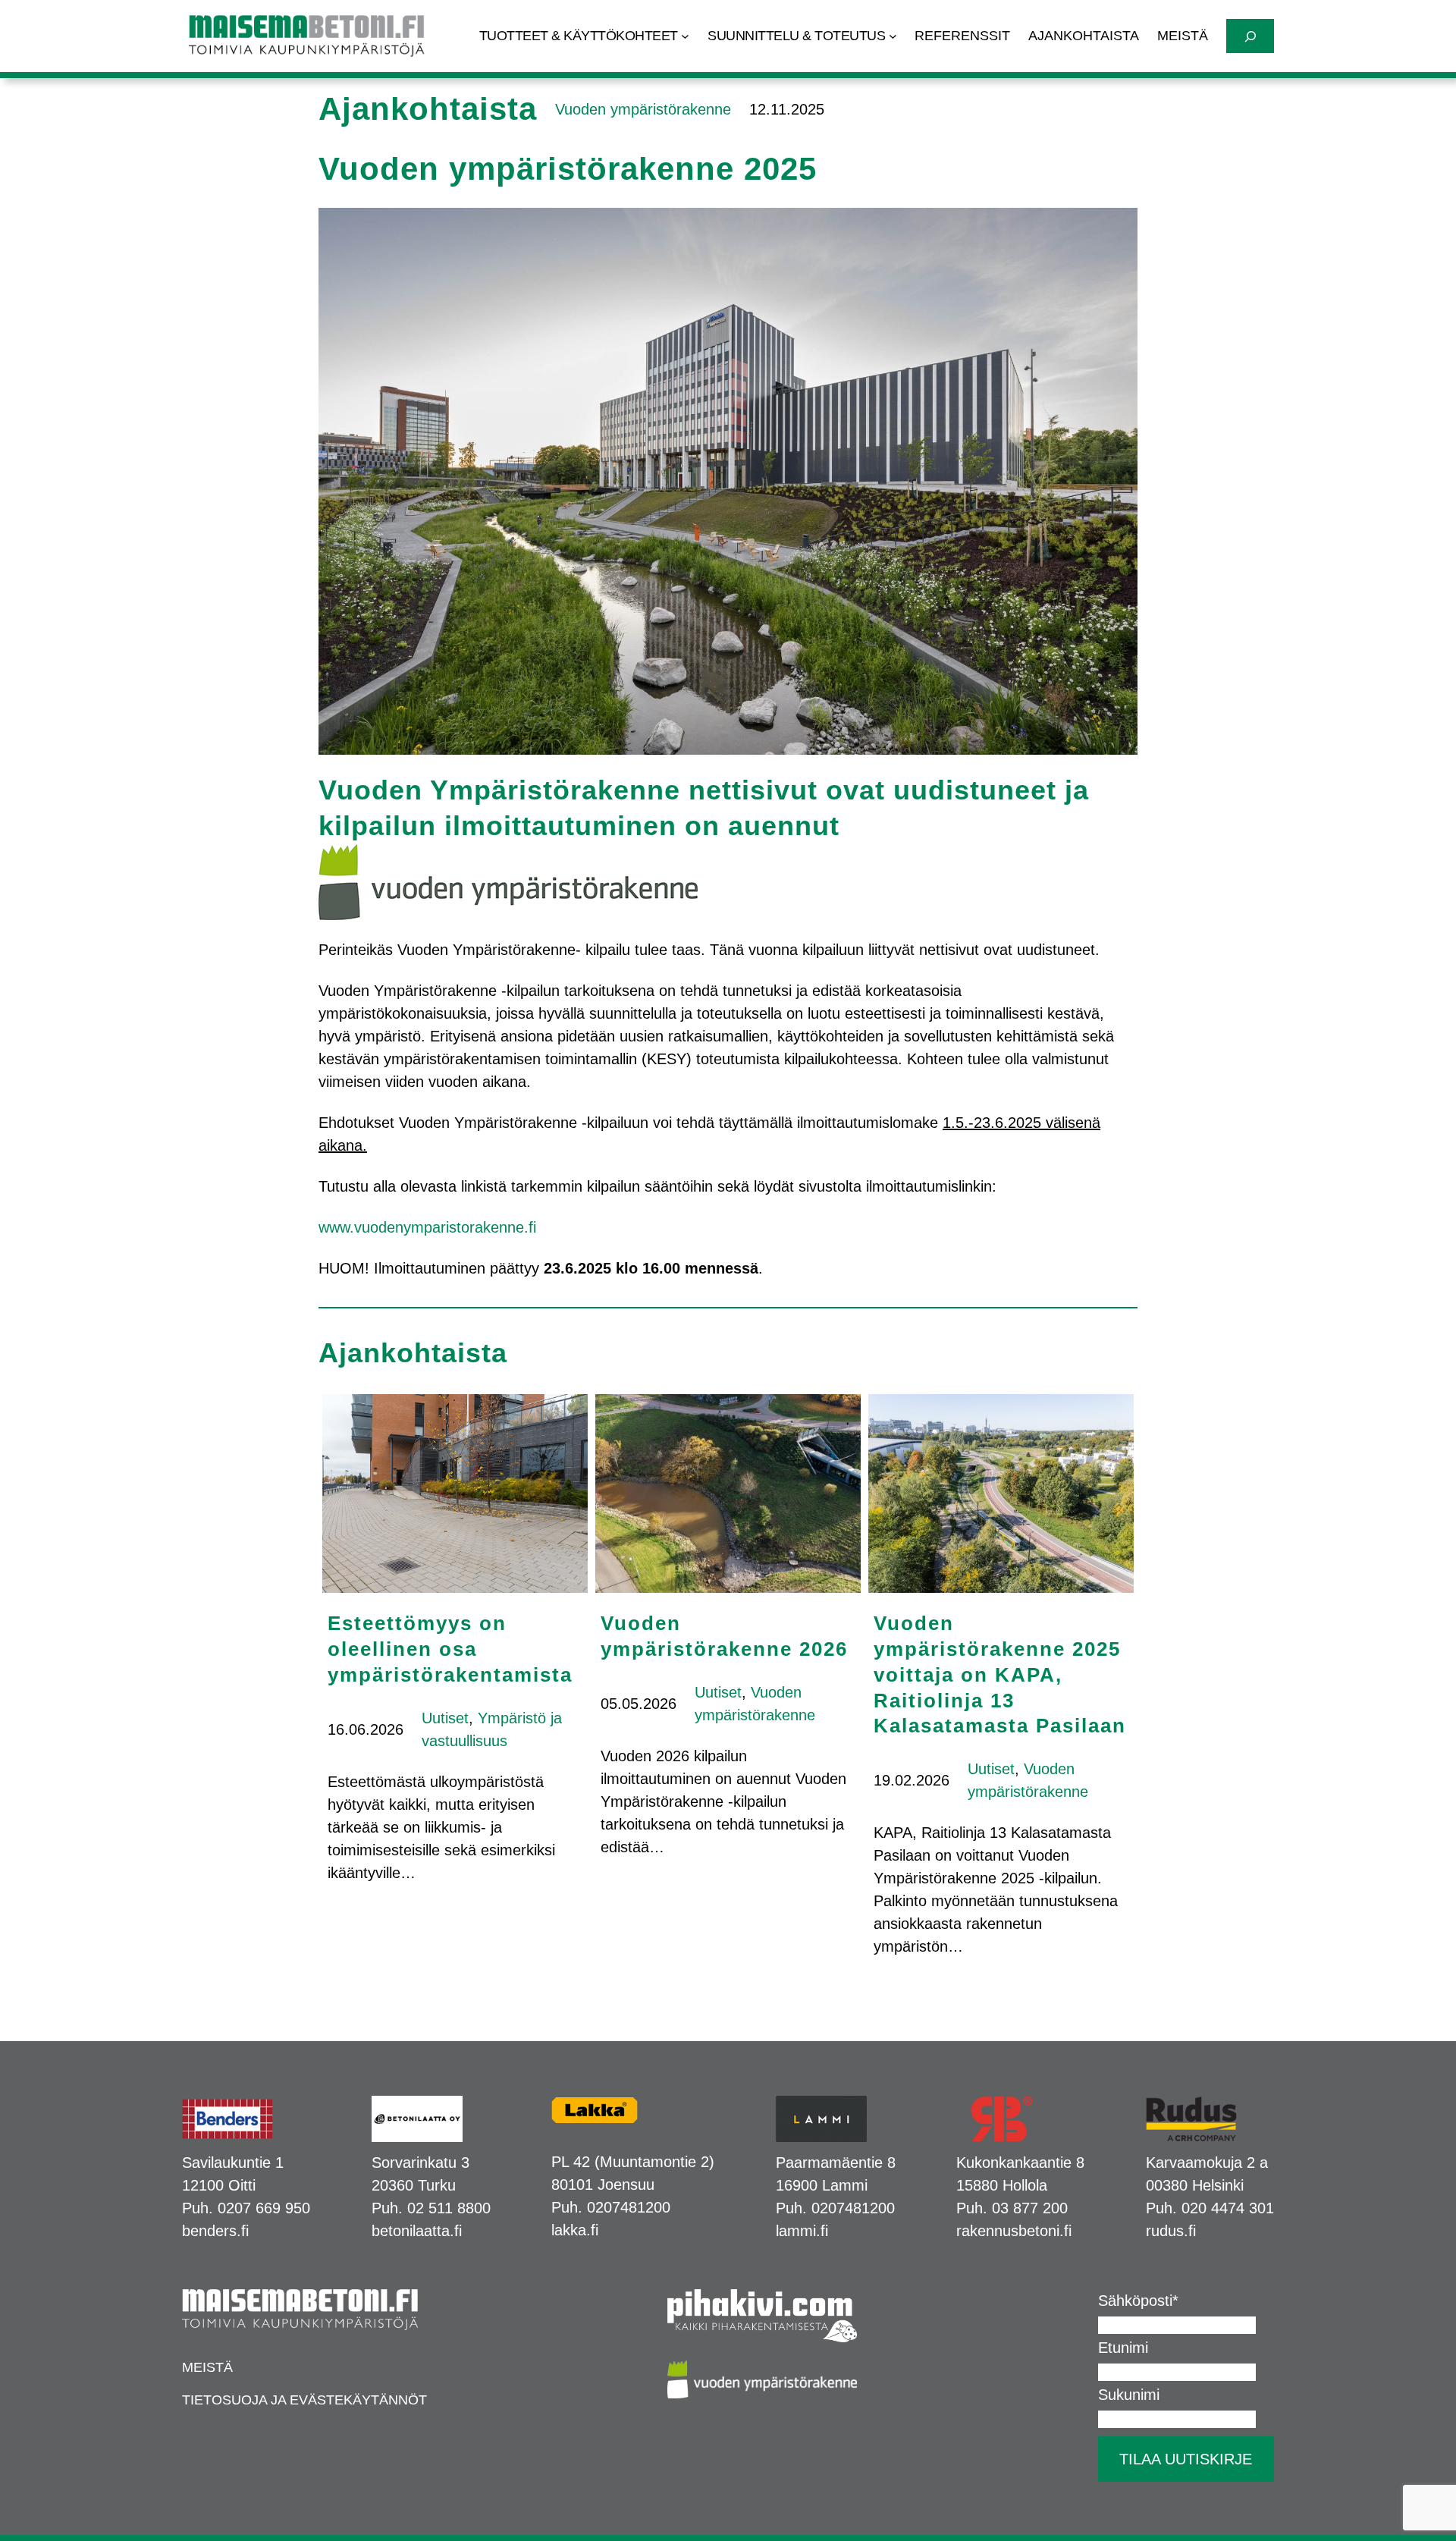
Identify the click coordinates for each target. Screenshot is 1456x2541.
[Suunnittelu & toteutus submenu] (893, 36)
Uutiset (445, 1718)
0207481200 (629, 2207)
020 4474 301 (1228, 2208)
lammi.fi (802, 2231)
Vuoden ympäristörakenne (643, 109)
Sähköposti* (1138, 2301)
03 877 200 (1030, 2208)
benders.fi (215, 2231)
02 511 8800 (449, 2208)
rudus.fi (1171, 2231)
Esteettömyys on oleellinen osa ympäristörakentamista (450, 1649)
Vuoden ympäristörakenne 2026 (724, 1636)
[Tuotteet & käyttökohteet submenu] (685, 36)
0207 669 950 (264, 2208)
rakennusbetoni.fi (1014, 2231)
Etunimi (1123, 2348)
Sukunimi (1129, 2395)
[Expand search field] (1250, 36)
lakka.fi (575, 2230)
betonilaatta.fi (417, 2231)
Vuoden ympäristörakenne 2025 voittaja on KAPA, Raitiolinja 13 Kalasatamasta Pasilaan (1000, 1674)
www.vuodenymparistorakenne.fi (427, 1227)
